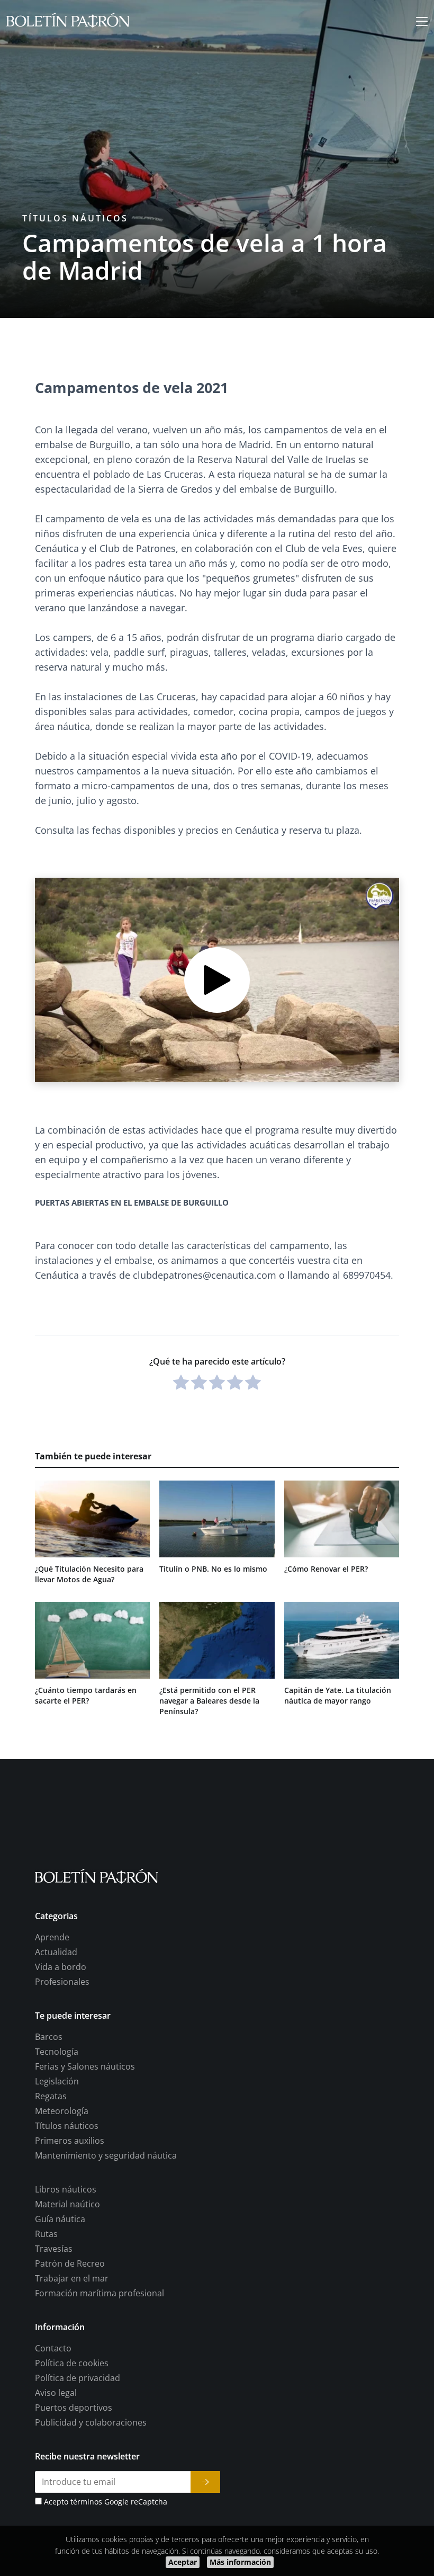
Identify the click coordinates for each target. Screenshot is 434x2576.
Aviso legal (56, 2393)
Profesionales (62, 1982)
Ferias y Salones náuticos (85, 2066)
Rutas (46, 2234)
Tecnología (57, 2052)
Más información (240, 2562)
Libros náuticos (66, 2189)
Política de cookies (72, 2363)
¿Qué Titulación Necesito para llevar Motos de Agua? (89, 1574)
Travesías (54, 2249)
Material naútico (67, 2204)
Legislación (57, 2081)
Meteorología (62, 2111)
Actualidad (56, 1952)
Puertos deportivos (74, 2408)
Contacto (53, 2348)
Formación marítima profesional (100, 2293)
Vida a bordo (61, 1967)
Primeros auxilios (70, 2141)
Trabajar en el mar (72, 2278)
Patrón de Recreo (70, 2263)
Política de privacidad (78, 2378)
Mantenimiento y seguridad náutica (106, 2155)
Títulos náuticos (75, 218)
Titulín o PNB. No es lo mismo (213, 1569)
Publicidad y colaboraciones (91, 2422)
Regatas (51, 2096)
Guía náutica (60, 2219)
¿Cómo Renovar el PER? (326, 1569)
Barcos (49, 2037)
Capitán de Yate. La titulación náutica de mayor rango (338, 1695)
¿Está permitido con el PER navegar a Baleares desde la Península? (209, 1701)
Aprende (52, 1937)
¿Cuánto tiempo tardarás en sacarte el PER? (86, 1695)
